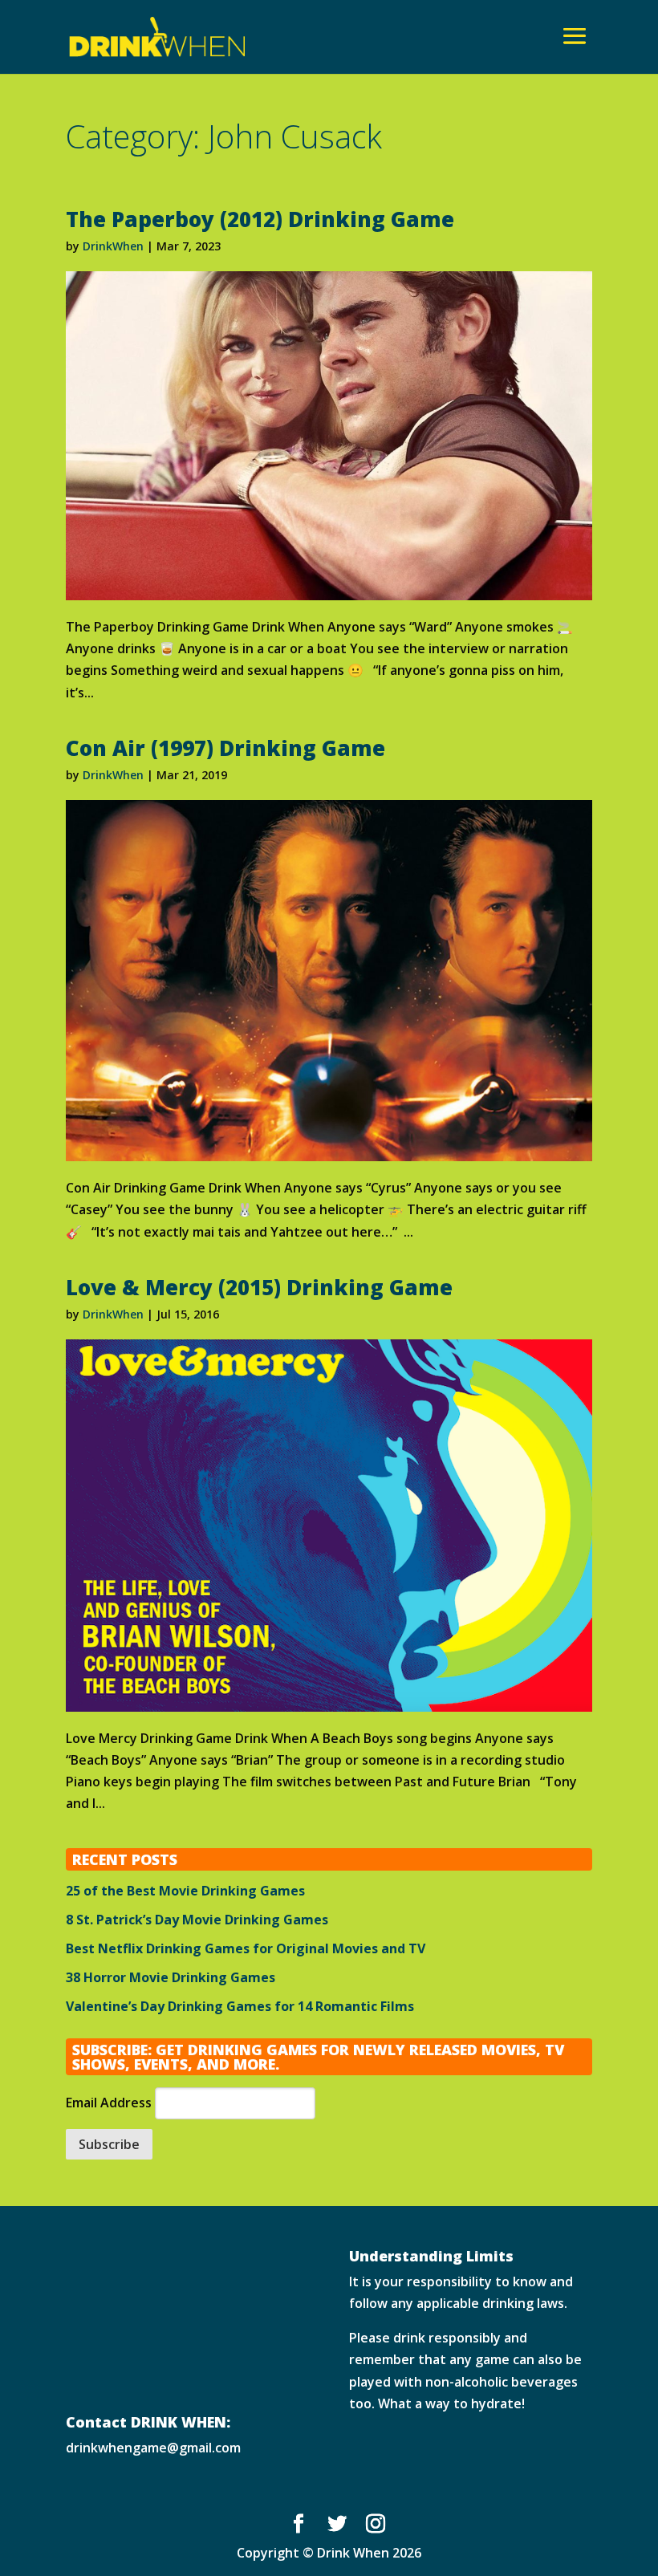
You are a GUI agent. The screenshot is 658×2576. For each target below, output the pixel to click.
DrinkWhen (113, 246)
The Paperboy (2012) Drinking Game (260, 219)
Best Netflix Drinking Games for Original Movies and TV (246, 1948)
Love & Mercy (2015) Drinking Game (259, 1287)
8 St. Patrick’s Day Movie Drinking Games (197, 1920)
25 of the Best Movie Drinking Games (185, 1891)
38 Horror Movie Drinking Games (171, 1977)
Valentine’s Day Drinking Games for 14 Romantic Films (240, 2006)
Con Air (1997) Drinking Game (225, 748)
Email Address (109, 2103)
